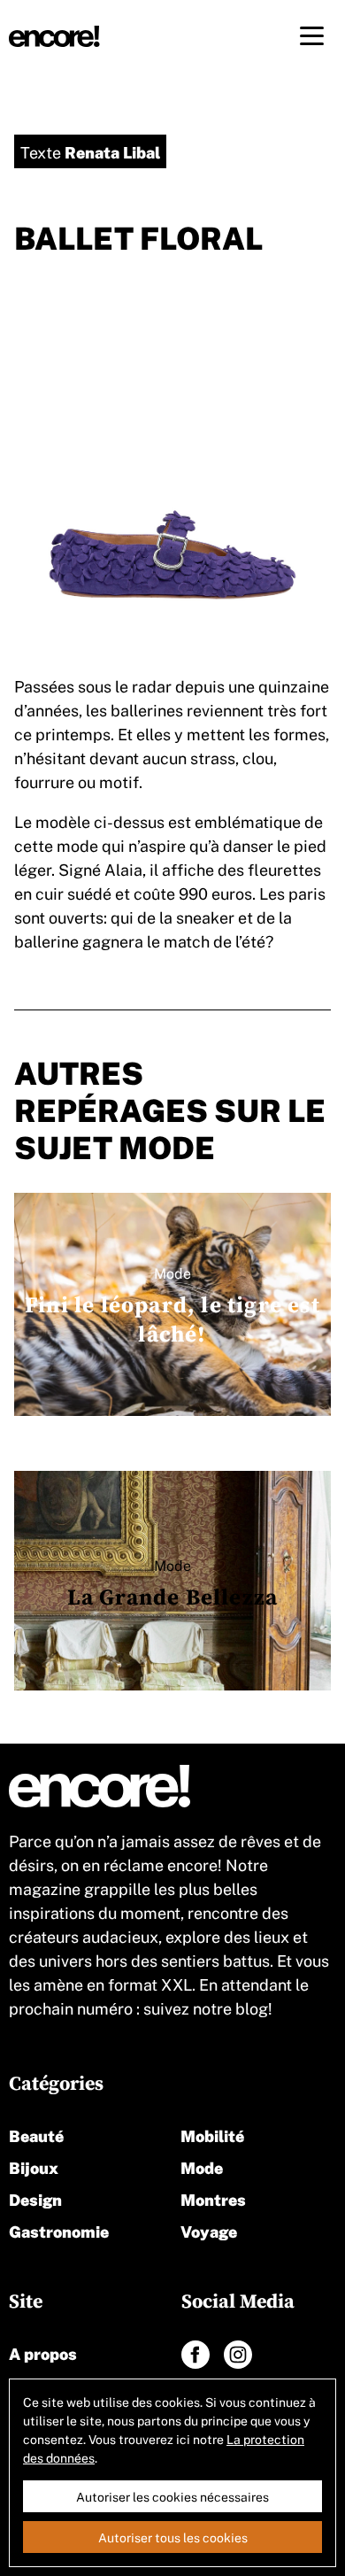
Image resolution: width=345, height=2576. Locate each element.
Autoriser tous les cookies (173, 2537)
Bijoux (34, 2166)
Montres (213, 2198)
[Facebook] (195, 2355)
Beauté (36, 2135)
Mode (202, 2166)
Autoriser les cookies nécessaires (172, 2496)
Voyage (209, 2230)
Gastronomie (59, 2230)
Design (35, 2198)
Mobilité (212, 2135)
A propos (43, 2352)
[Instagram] (238, 2355)
